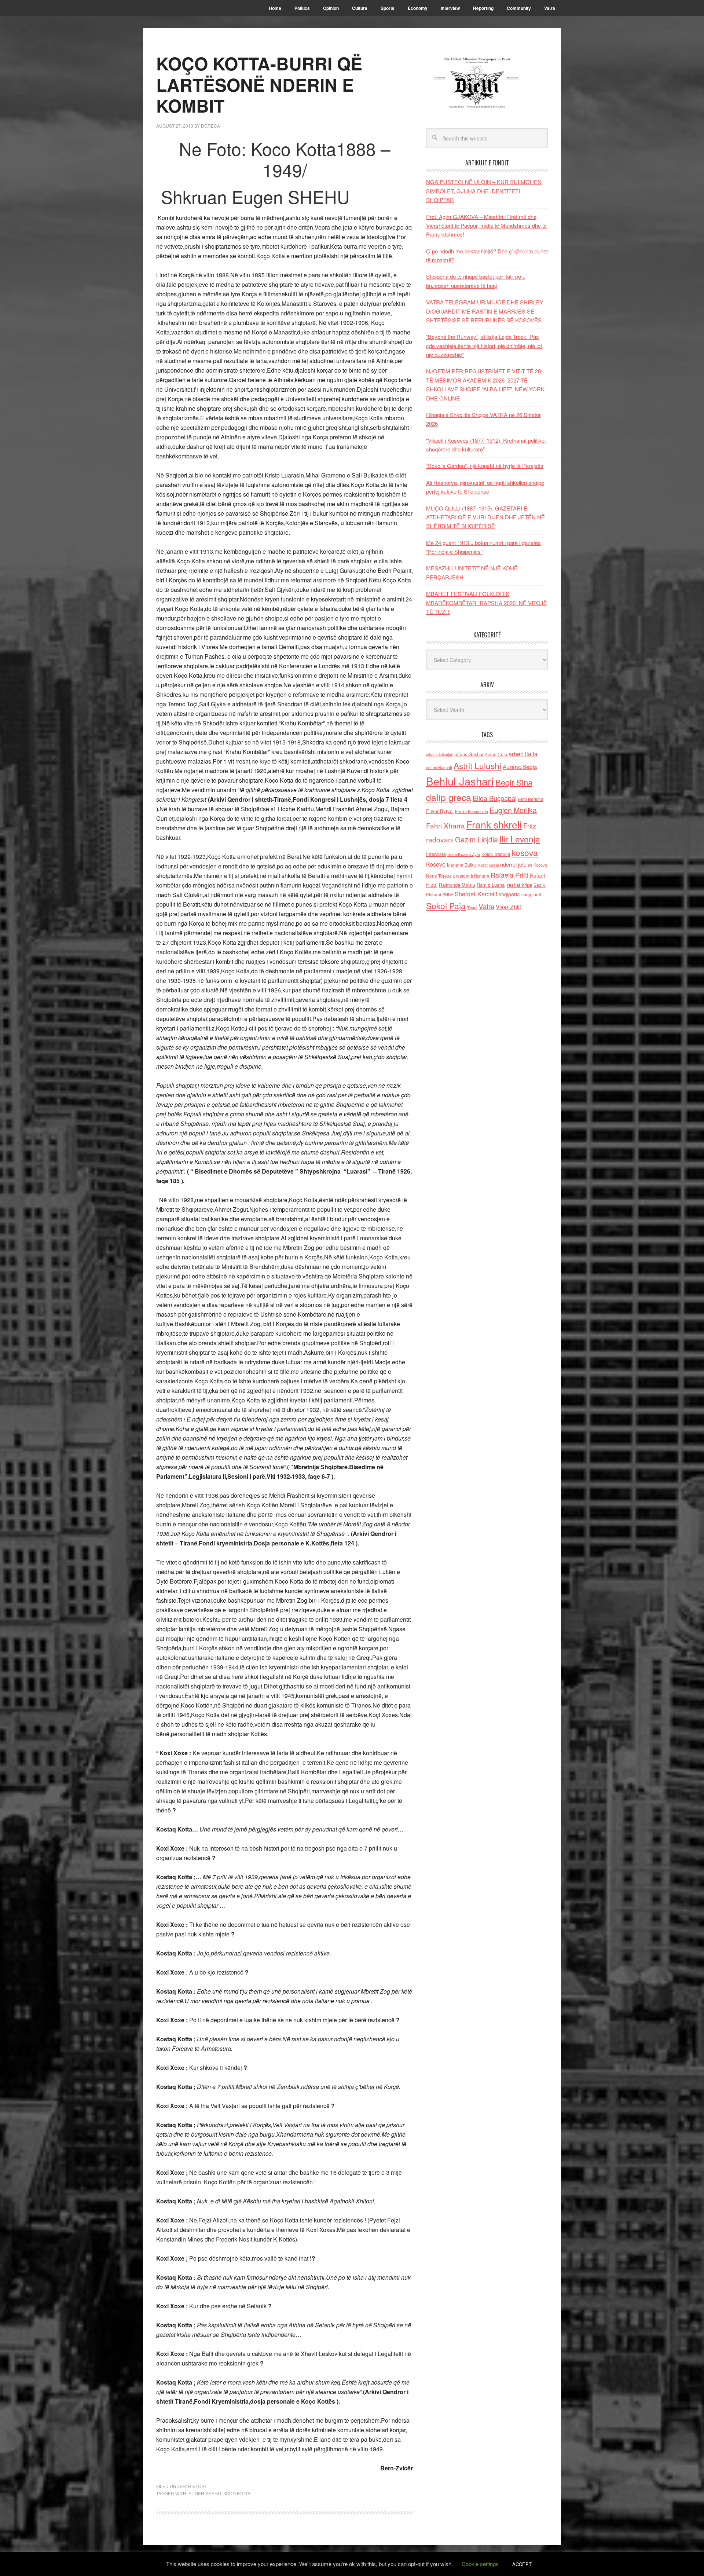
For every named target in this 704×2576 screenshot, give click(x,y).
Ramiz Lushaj (491, 885)
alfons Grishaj (469, 754)
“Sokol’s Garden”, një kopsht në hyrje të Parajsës (485, 466)
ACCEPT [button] (522, 2564)
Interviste (436, 854)
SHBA (448, 894)
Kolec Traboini (496, 854)
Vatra (486, 906)
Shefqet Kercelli (476, 894)
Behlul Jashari (460, 781)
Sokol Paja (446, 905)
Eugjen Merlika (513, 810)
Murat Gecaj (488, 865)
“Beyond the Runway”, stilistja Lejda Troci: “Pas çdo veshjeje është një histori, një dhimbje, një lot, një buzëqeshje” (485, 345)
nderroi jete (513, 864)
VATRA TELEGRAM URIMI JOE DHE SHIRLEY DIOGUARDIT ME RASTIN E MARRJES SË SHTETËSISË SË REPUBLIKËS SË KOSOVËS (485, 311)
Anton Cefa (496, 754)
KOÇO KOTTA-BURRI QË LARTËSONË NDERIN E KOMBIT (259, 84)
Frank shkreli (494, 824)
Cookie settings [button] (480, 2564)
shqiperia (509, 894)
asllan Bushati (439, 767)
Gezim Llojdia (476, 839)
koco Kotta (237, 2493)
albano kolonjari (440, 755)
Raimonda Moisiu (457, 885)
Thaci (472, 907)
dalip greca (449, 797)
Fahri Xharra (445, 825)
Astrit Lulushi (477, 765)
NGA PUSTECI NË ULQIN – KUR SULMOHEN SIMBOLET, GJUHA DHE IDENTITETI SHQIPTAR (484, 191)
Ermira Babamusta (472, 811)
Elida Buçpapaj (495, 798)
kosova (525, 852)
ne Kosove (538, 865)
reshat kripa (520, 885)
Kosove (436, 864)
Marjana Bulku (461, 865)
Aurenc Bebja (520, 766)
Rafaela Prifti (509, 875)
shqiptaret (531, 894)
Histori (197, 2486)
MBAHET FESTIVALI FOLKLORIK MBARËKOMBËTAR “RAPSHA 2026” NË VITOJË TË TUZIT (487, 603)
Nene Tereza (439, 876)
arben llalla (523, 754)
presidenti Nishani (471, 876)
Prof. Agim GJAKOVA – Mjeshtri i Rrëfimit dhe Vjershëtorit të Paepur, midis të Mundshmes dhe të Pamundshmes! (486, 226)
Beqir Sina (514, 782)
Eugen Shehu (205, 2493)
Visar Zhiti (508, 907)
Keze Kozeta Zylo (464, 854)
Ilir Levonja (520, 839)
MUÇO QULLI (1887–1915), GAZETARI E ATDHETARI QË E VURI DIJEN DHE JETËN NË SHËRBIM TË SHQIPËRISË (485, 517)
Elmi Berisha (531, 799)
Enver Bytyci (440, 811)
